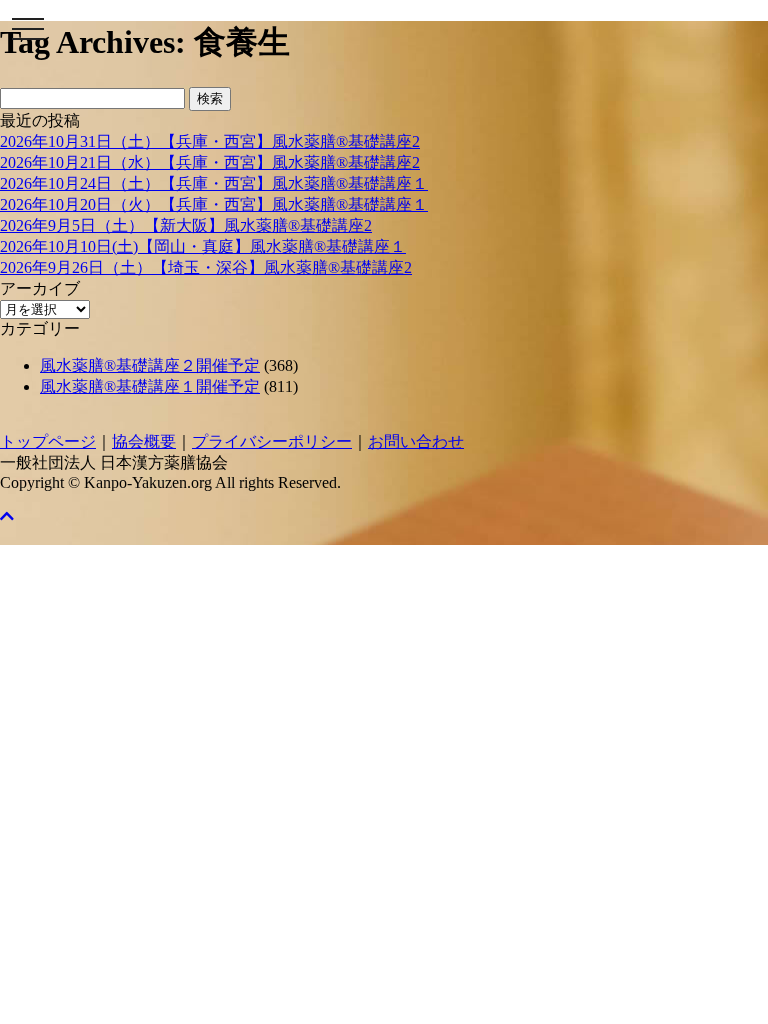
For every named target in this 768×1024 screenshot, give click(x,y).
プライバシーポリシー (272, 441)
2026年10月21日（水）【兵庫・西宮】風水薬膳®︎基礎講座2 (210, 162)
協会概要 (144, 441)
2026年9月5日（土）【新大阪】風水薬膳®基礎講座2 (186, 225)
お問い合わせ (416, 441)
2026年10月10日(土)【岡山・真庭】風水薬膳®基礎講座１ (203, 246)
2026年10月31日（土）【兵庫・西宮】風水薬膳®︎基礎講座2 (210, 141)
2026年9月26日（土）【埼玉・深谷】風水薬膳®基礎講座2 (206, 267)
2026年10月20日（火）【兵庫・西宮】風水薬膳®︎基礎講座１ (214, 204)
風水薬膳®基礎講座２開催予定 (150, 365)
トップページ (48, 441)
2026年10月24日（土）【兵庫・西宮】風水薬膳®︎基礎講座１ (214, 183)
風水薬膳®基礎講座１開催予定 (150, 386)
